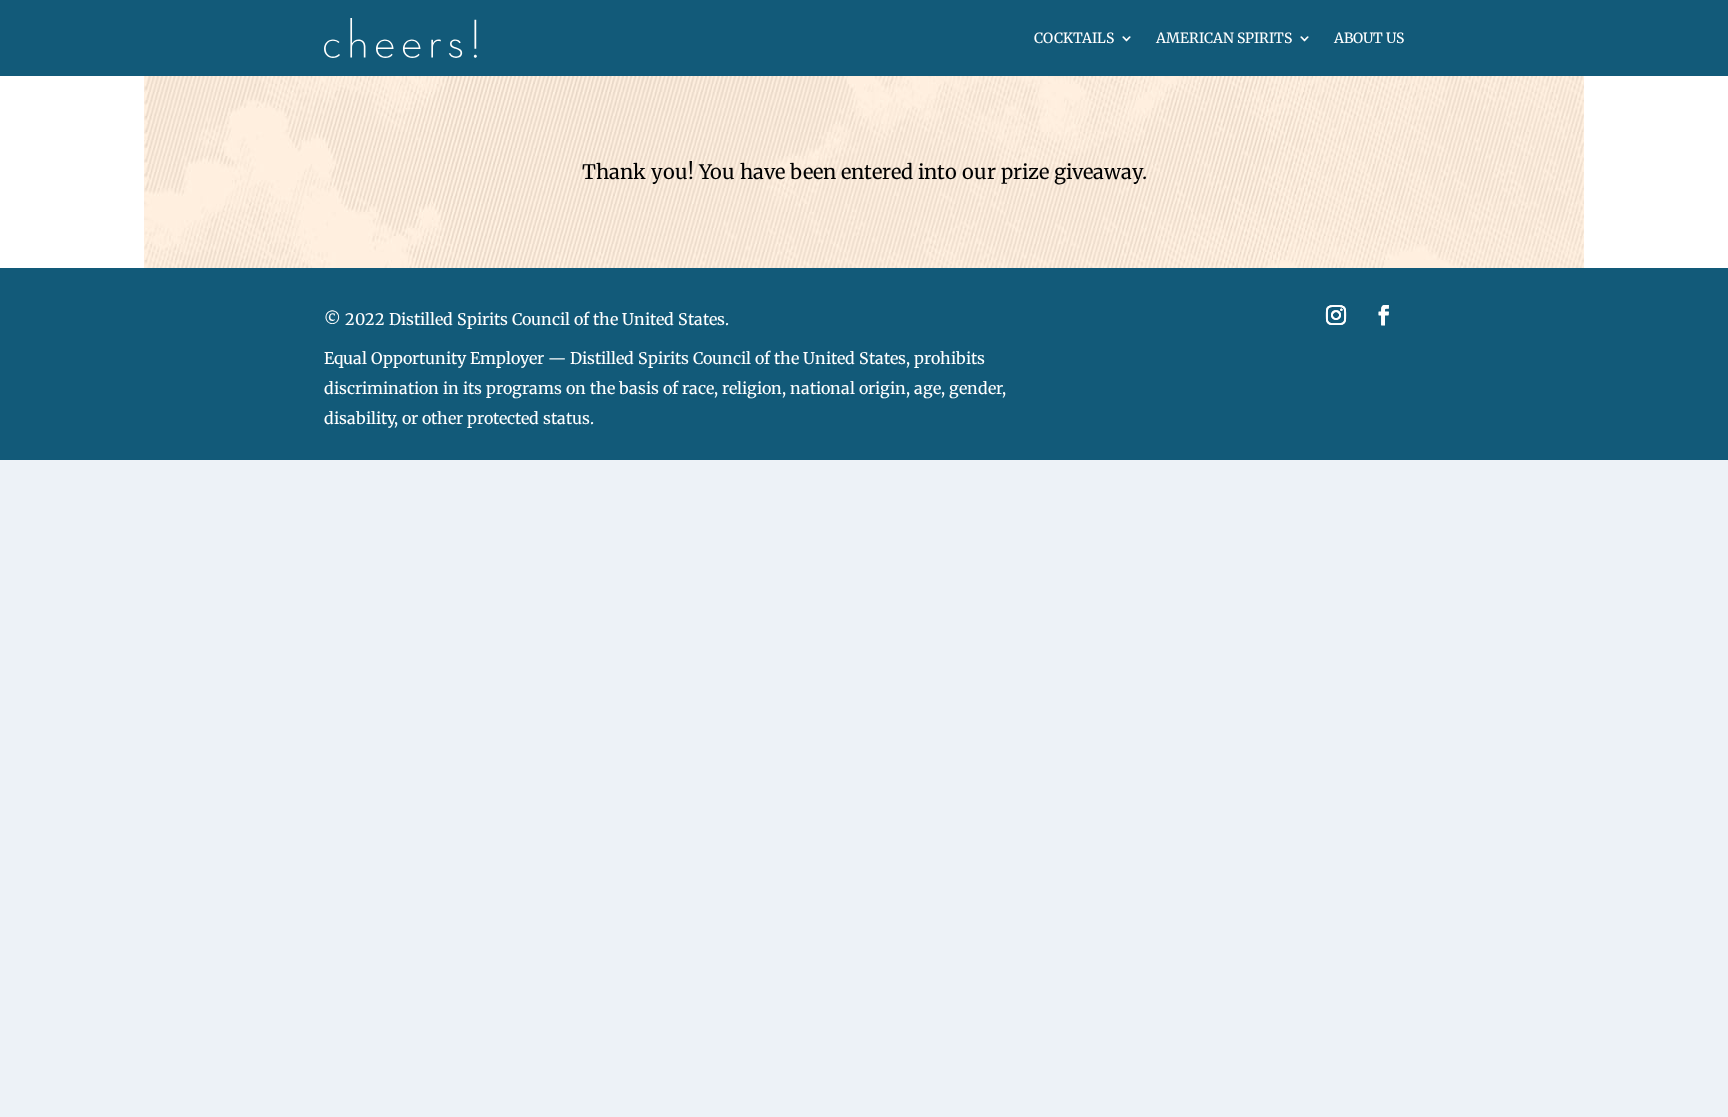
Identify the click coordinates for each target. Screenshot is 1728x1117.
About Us (1369, 38)
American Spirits (1224, 38)
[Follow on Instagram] (1336, 315)
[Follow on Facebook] (1384, 315)
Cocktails (1074, 38)
